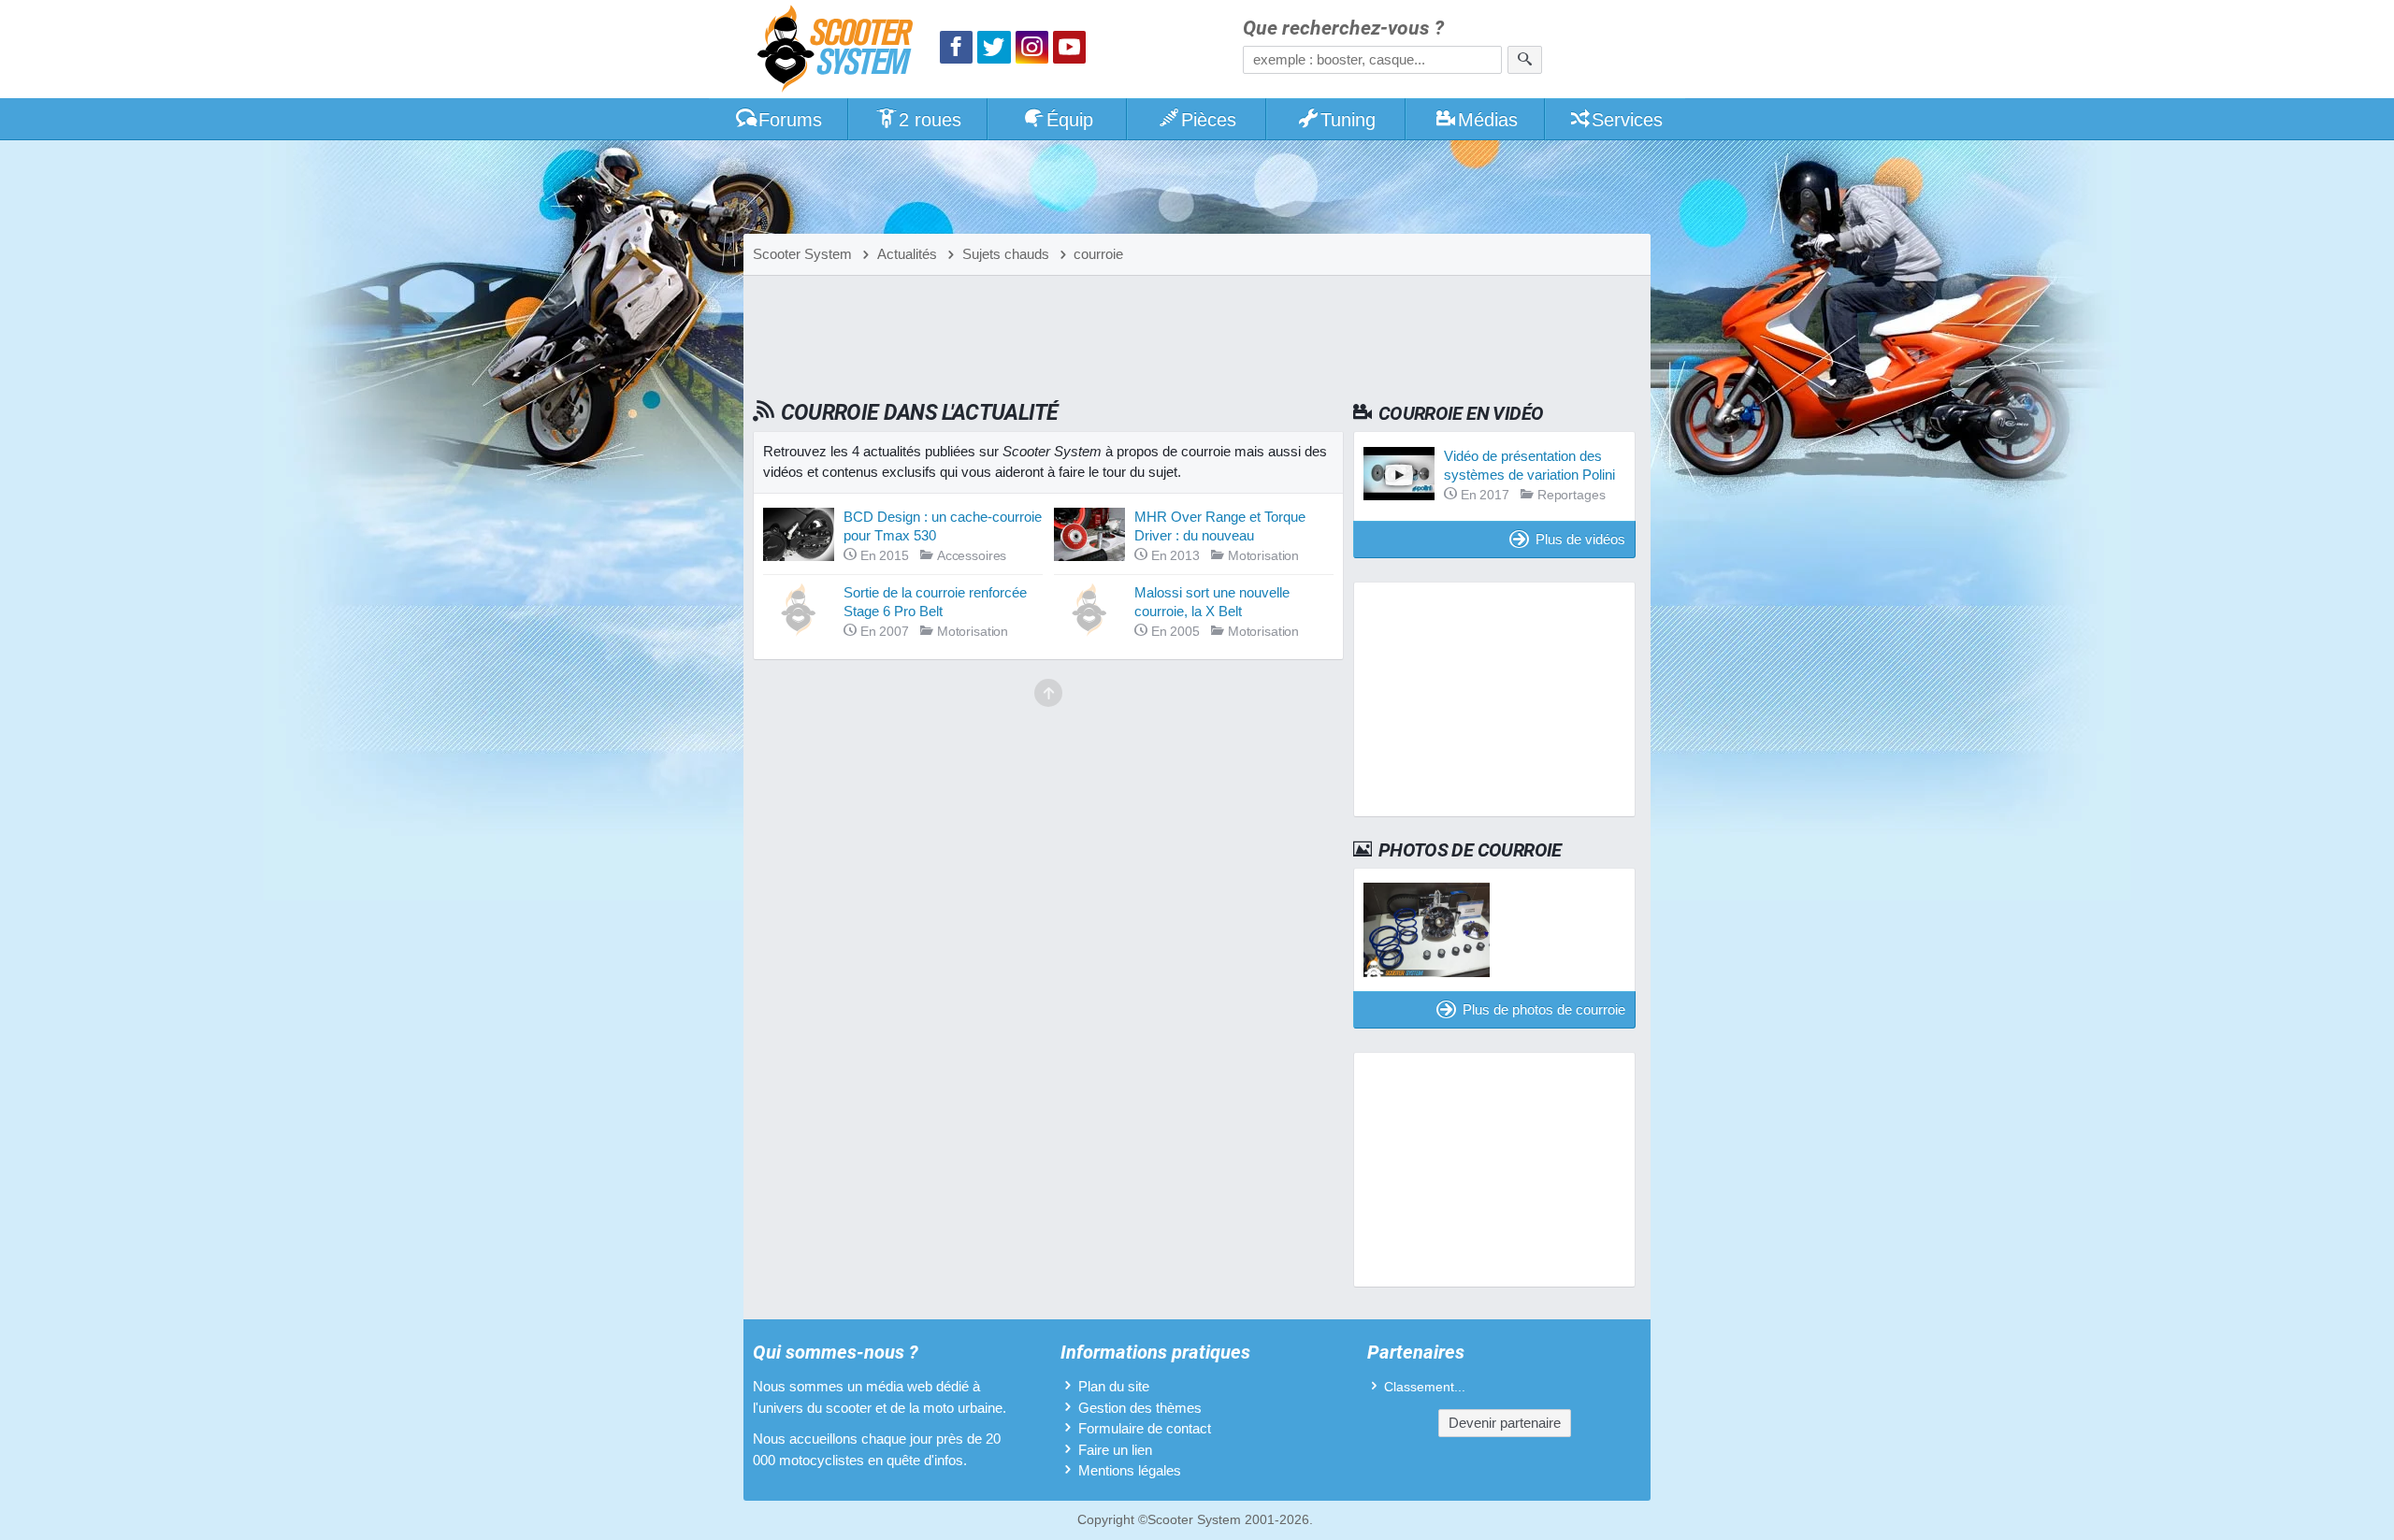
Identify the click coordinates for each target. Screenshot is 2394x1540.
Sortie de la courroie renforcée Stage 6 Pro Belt (935, 602)
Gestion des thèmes (1140, 1408)
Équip (1070, 120)
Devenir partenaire (1505, 1423)
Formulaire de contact (1145, 1428)
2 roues (930, 120)
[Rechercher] (1525, 60)
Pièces (1209, 120)
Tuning (1348, 120)
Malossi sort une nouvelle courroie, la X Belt (1212, 602)
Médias (1488, 120)
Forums (790, 120)
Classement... (1425, 1387)
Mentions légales (1130, 1470)
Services (1627, 120)
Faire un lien (1115, 1450)
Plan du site (1114, 1386)
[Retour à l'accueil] (840, 51)
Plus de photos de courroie (1544, 1009)
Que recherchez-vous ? (1343, 29)
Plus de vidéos (1580, 539)
